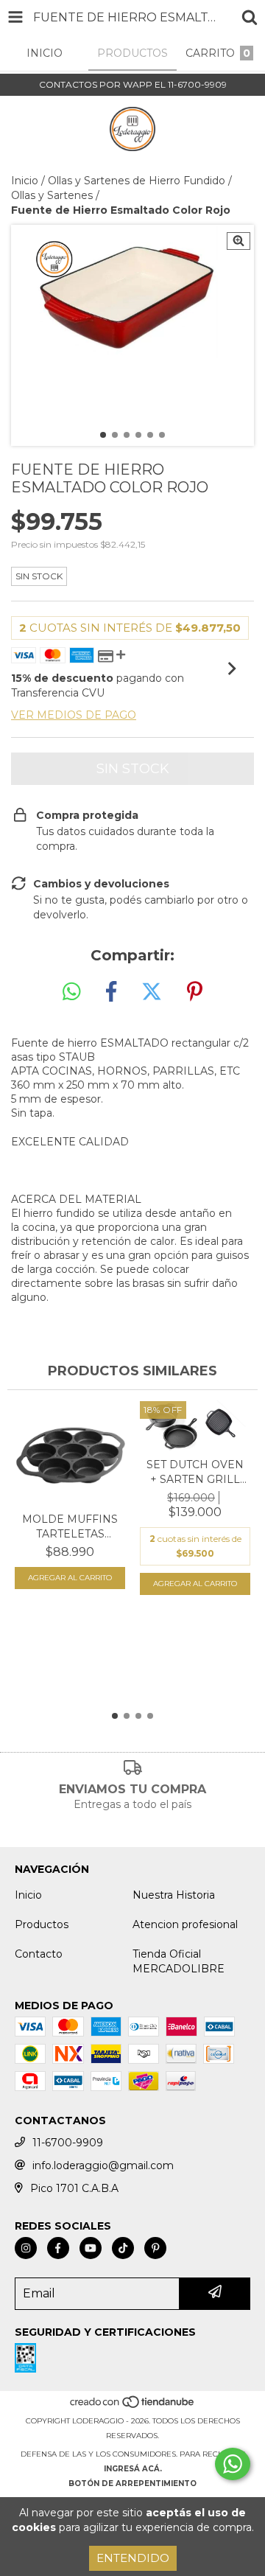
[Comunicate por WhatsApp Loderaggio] (233, 2464)
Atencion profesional (185, 1924)
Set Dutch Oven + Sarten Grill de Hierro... (195, 1472)
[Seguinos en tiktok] (123, 2248)
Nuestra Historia (174, 1895)
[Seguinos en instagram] (26, 2248)
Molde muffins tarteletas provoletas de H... (70, 1527)
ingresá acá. (133, 2469)
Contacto (39, 1954)
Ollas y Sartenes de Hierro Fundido (137, 181)
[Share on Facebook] (111, 992)
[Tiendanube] (133, 2406)
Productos (42, 1924)
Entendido (133, 2558)
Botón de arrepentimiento (132, 2483)
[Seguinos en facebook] (58, 2248)
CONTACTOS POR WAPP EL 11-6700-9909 (133, 84)
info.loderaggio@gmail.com (103, 2165)
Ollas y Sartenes (52, 195)
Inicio (25, 181)
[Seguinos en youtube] (91, 2248)
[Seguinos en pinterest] (155, 2248)
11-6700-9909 (68, 2143)
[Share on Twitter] (152, 992)
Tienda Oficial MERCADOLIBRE (179, 1961)
